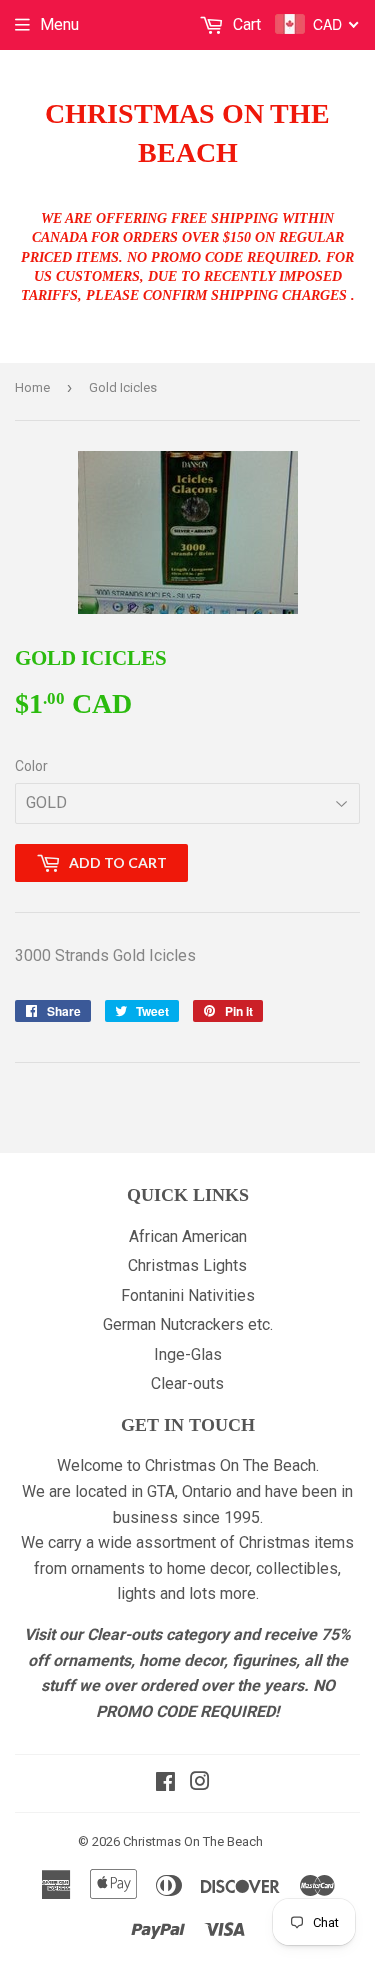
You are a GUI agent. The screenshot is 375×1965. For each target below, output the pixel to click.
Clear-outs (187, 1383)
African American (188, 1236)
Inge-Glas (188, 1354)
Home (32, 387)
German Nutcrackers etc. (188, 1324)
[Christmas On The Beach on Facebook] (165, 1783)
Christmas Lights (187, 1265)
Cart (245, 24)
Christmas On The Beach (187, 133)
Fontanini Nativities (188, 1295)
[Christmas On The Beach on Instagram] (200, 1783)
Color (31, 766)
